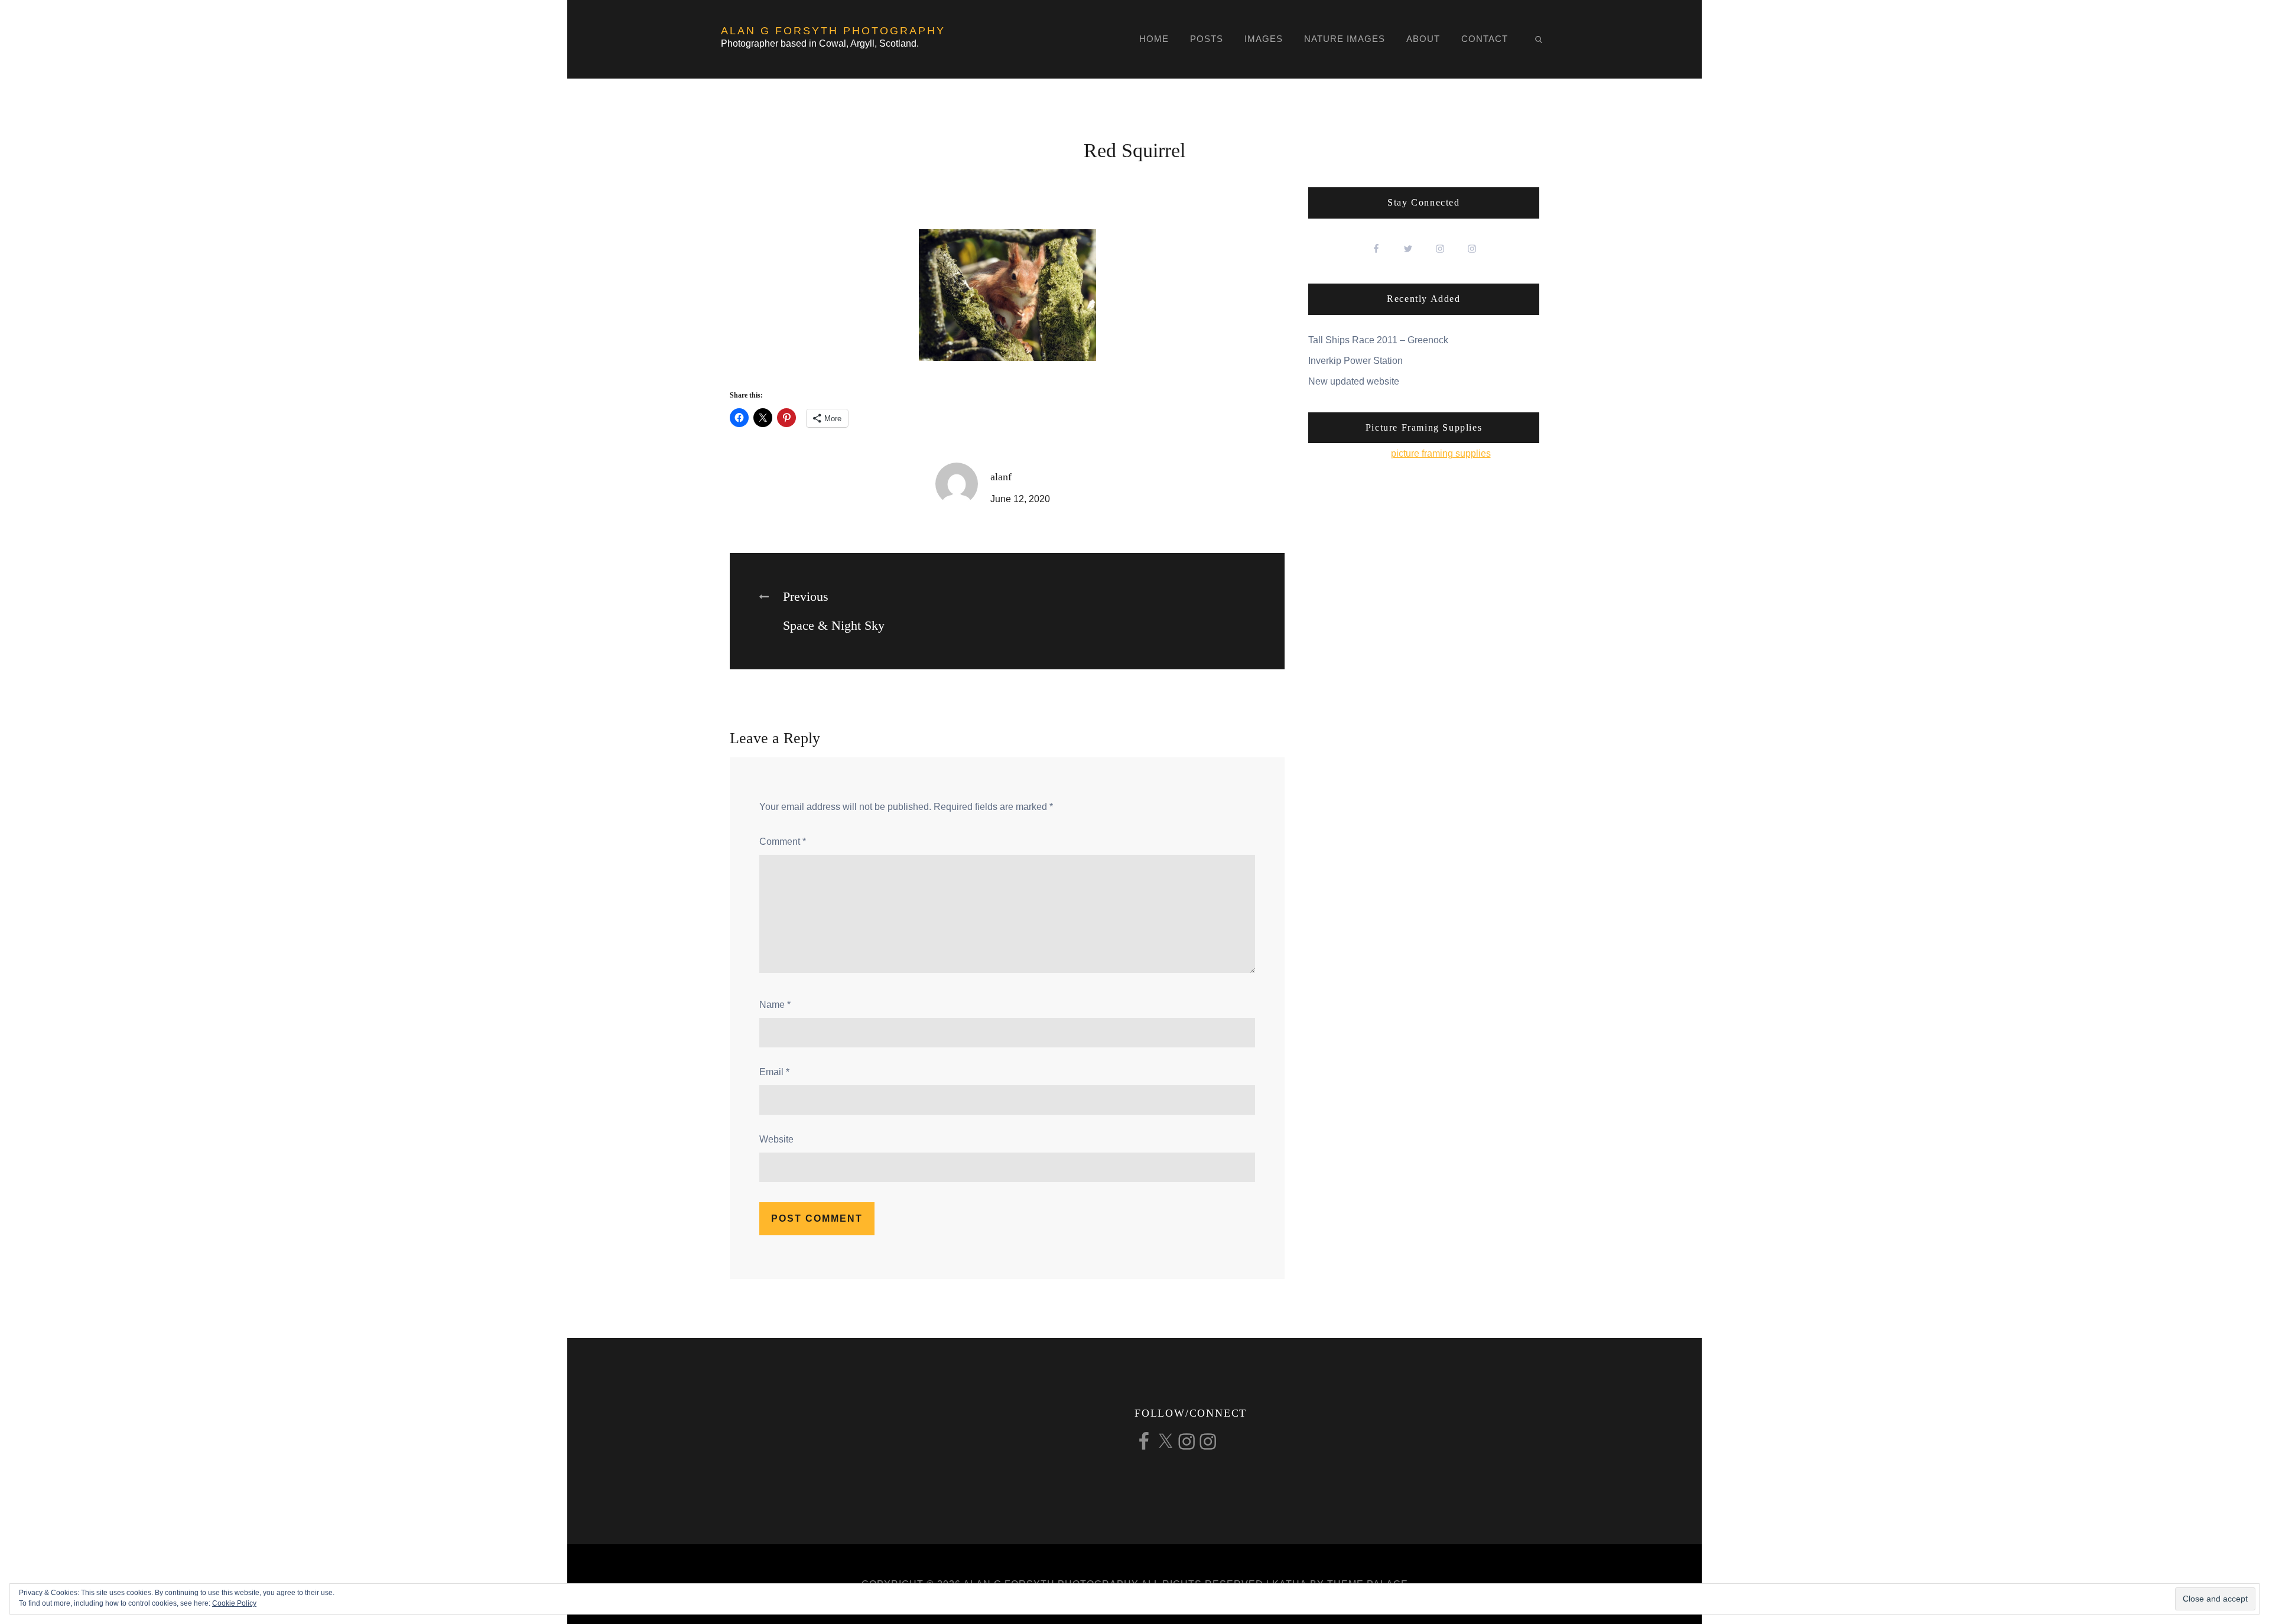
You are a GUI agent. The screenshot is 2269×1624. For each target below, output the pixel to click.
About (1423, 39)
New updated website (1354, 381)
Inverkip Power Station (1355, 361)
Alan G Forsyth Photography (833, 31)
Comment (783, 842)
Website (776, 1139)
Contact (1485, 39)
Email (774, 1072)
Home (1154, 39)
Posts (1207, 39)
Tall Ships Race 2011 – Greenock (1378, 340)
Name (775, 1005)
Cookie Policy (234, 1603)
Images (1264, 39)
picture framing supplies (1441, 453)
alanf (1001, 477)
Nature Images (1345, 39)
